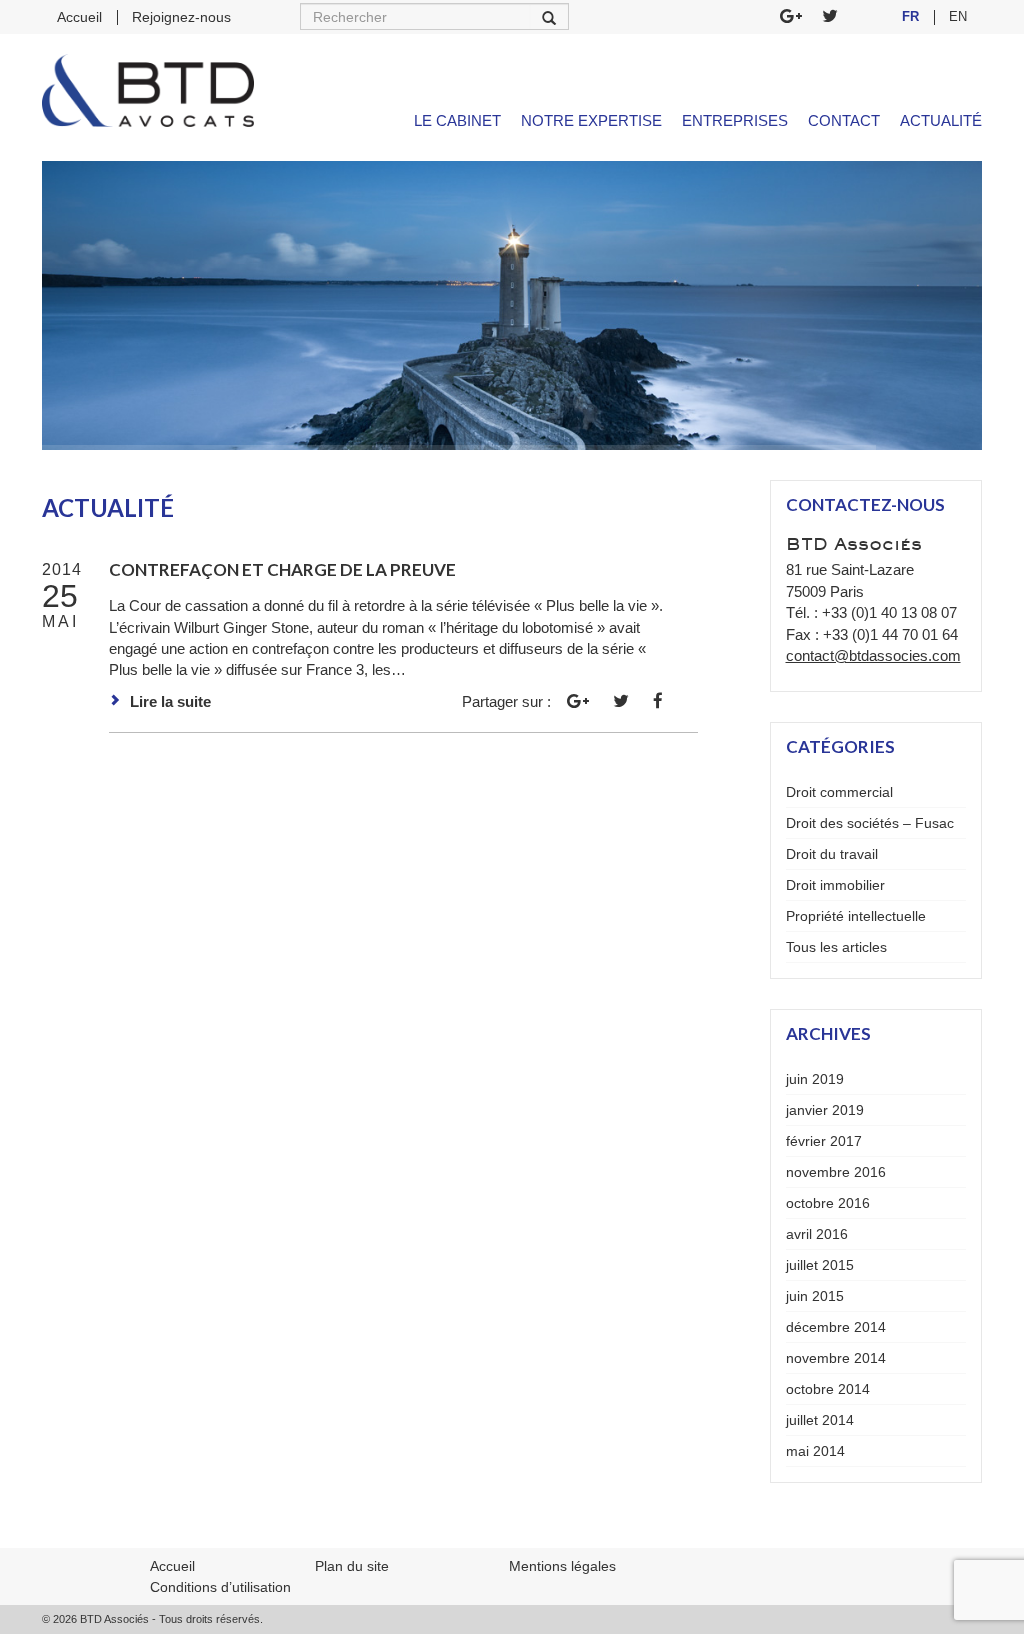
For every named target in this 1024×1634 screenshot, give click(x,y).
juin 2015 (815, 1296)
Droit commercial (839, 792)
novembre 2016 (836, 1172)
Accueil (79, 17)
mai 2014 (815, 1451)
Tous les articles (836, 947)
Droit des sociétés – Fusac (870, 823)
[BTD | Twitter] (830, 17)
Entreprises (735, 120)
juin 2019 (815, 1079)
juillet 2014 (820, 1420)
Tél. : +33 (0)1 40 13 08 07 (871, 612)
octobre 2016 (828, 1203)
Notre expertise (591, 120)
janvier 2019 (825, 1110)
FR (910, 16)
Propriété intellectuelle (856, 916)
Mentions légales (562, 1566)
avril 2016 (817, 1234)
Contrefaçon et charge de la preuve (282, 569)
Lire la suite (170, 701)
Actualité (941, 120)
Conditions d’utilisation (220, 1587)
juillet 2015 (820, 1265)
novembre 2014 (836, 1358)
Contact (844, 120)
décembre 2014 (836, 1327)
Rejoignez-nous (181, 17)
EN (958, 16)
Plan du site (352, 1566)
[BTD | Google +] (791, 17)
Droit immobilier (835, 885)
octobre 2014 (828, 1389)
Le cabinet (457, 120)
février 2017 (824, 1141)
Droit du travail (832, 854)
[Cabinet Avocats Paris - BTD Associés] (148, 90)
